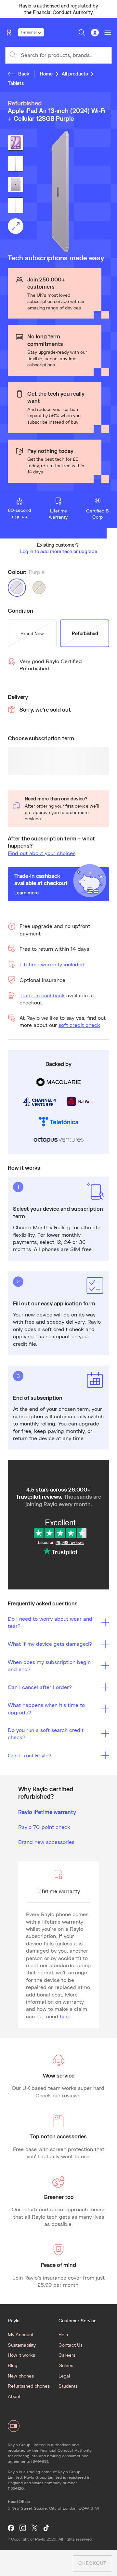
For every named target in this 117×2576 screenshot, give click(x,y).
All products (75, 74)
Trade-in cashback (42, 995)
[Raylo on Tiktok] (46, 2528)
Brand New (32, 633)
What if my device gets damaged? (50, 1644)
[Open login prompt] (95, 33)
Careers (67, 2355)
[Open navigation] (108, 33)
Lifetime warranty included (52, 964)
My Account (21, 2334)
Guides (66, 2365)
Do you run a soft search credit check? (46, 1733)
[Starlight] (39, 588)
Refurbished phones (29, 2386)
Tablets (16, 83)
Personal (29, 32)
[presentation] (58, 192)
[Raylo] (12, 33)
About (14, 2396)
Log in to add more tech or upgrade (59, 551)
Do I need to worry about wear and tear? (50, 1622)
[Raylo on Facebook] (11, 2528)
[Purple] (17, 588)
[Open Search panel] (82, 33)
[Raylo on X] (34, 2528)
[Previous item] (8, 9)
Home (46, 74)
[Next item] (109, 9)
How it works (21, 2355)
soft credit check (79, 1025)
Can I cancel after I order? (40, 1687)
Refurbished (85, 633)
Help (63, 2334)
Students (68, 2386)
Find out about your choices (42, 853)
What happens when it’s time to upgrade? (46, 1708)
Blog (13, 2365)
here (65, 2016)
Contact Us (71, 2345)
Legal (64, 2376)
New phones (21, 2376)
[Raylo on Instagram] (23, 2528)
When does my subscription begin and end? (49, 1665)
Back (24, 74)
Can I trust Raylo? (30, 1755)
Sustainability (22, 2345)
